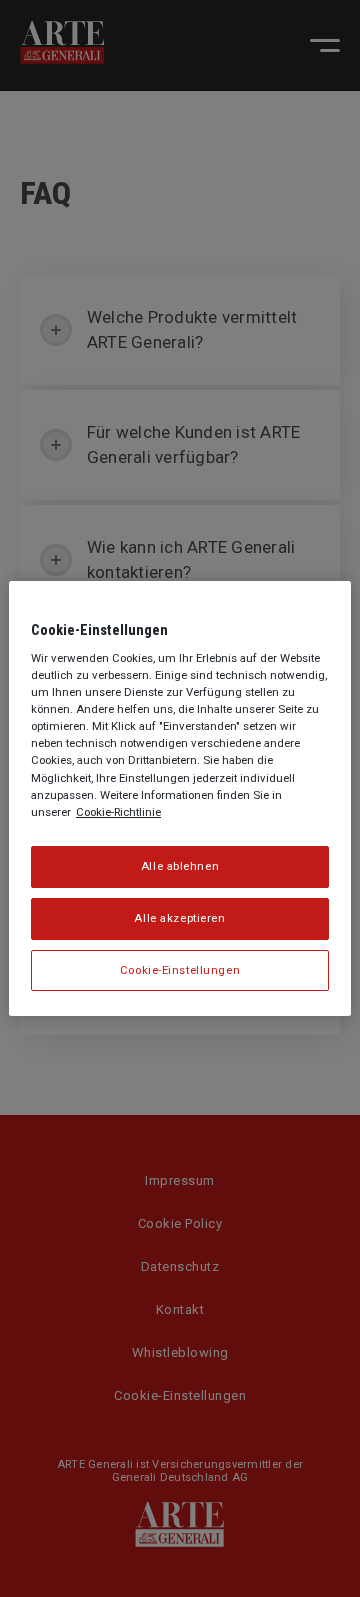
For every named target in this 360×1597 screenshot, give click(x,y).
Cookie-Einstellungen (180, 970)
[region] (180, 799)
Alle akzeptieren (179, 918)
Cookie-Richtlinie (118, 812)
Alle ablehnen (180, 866)
